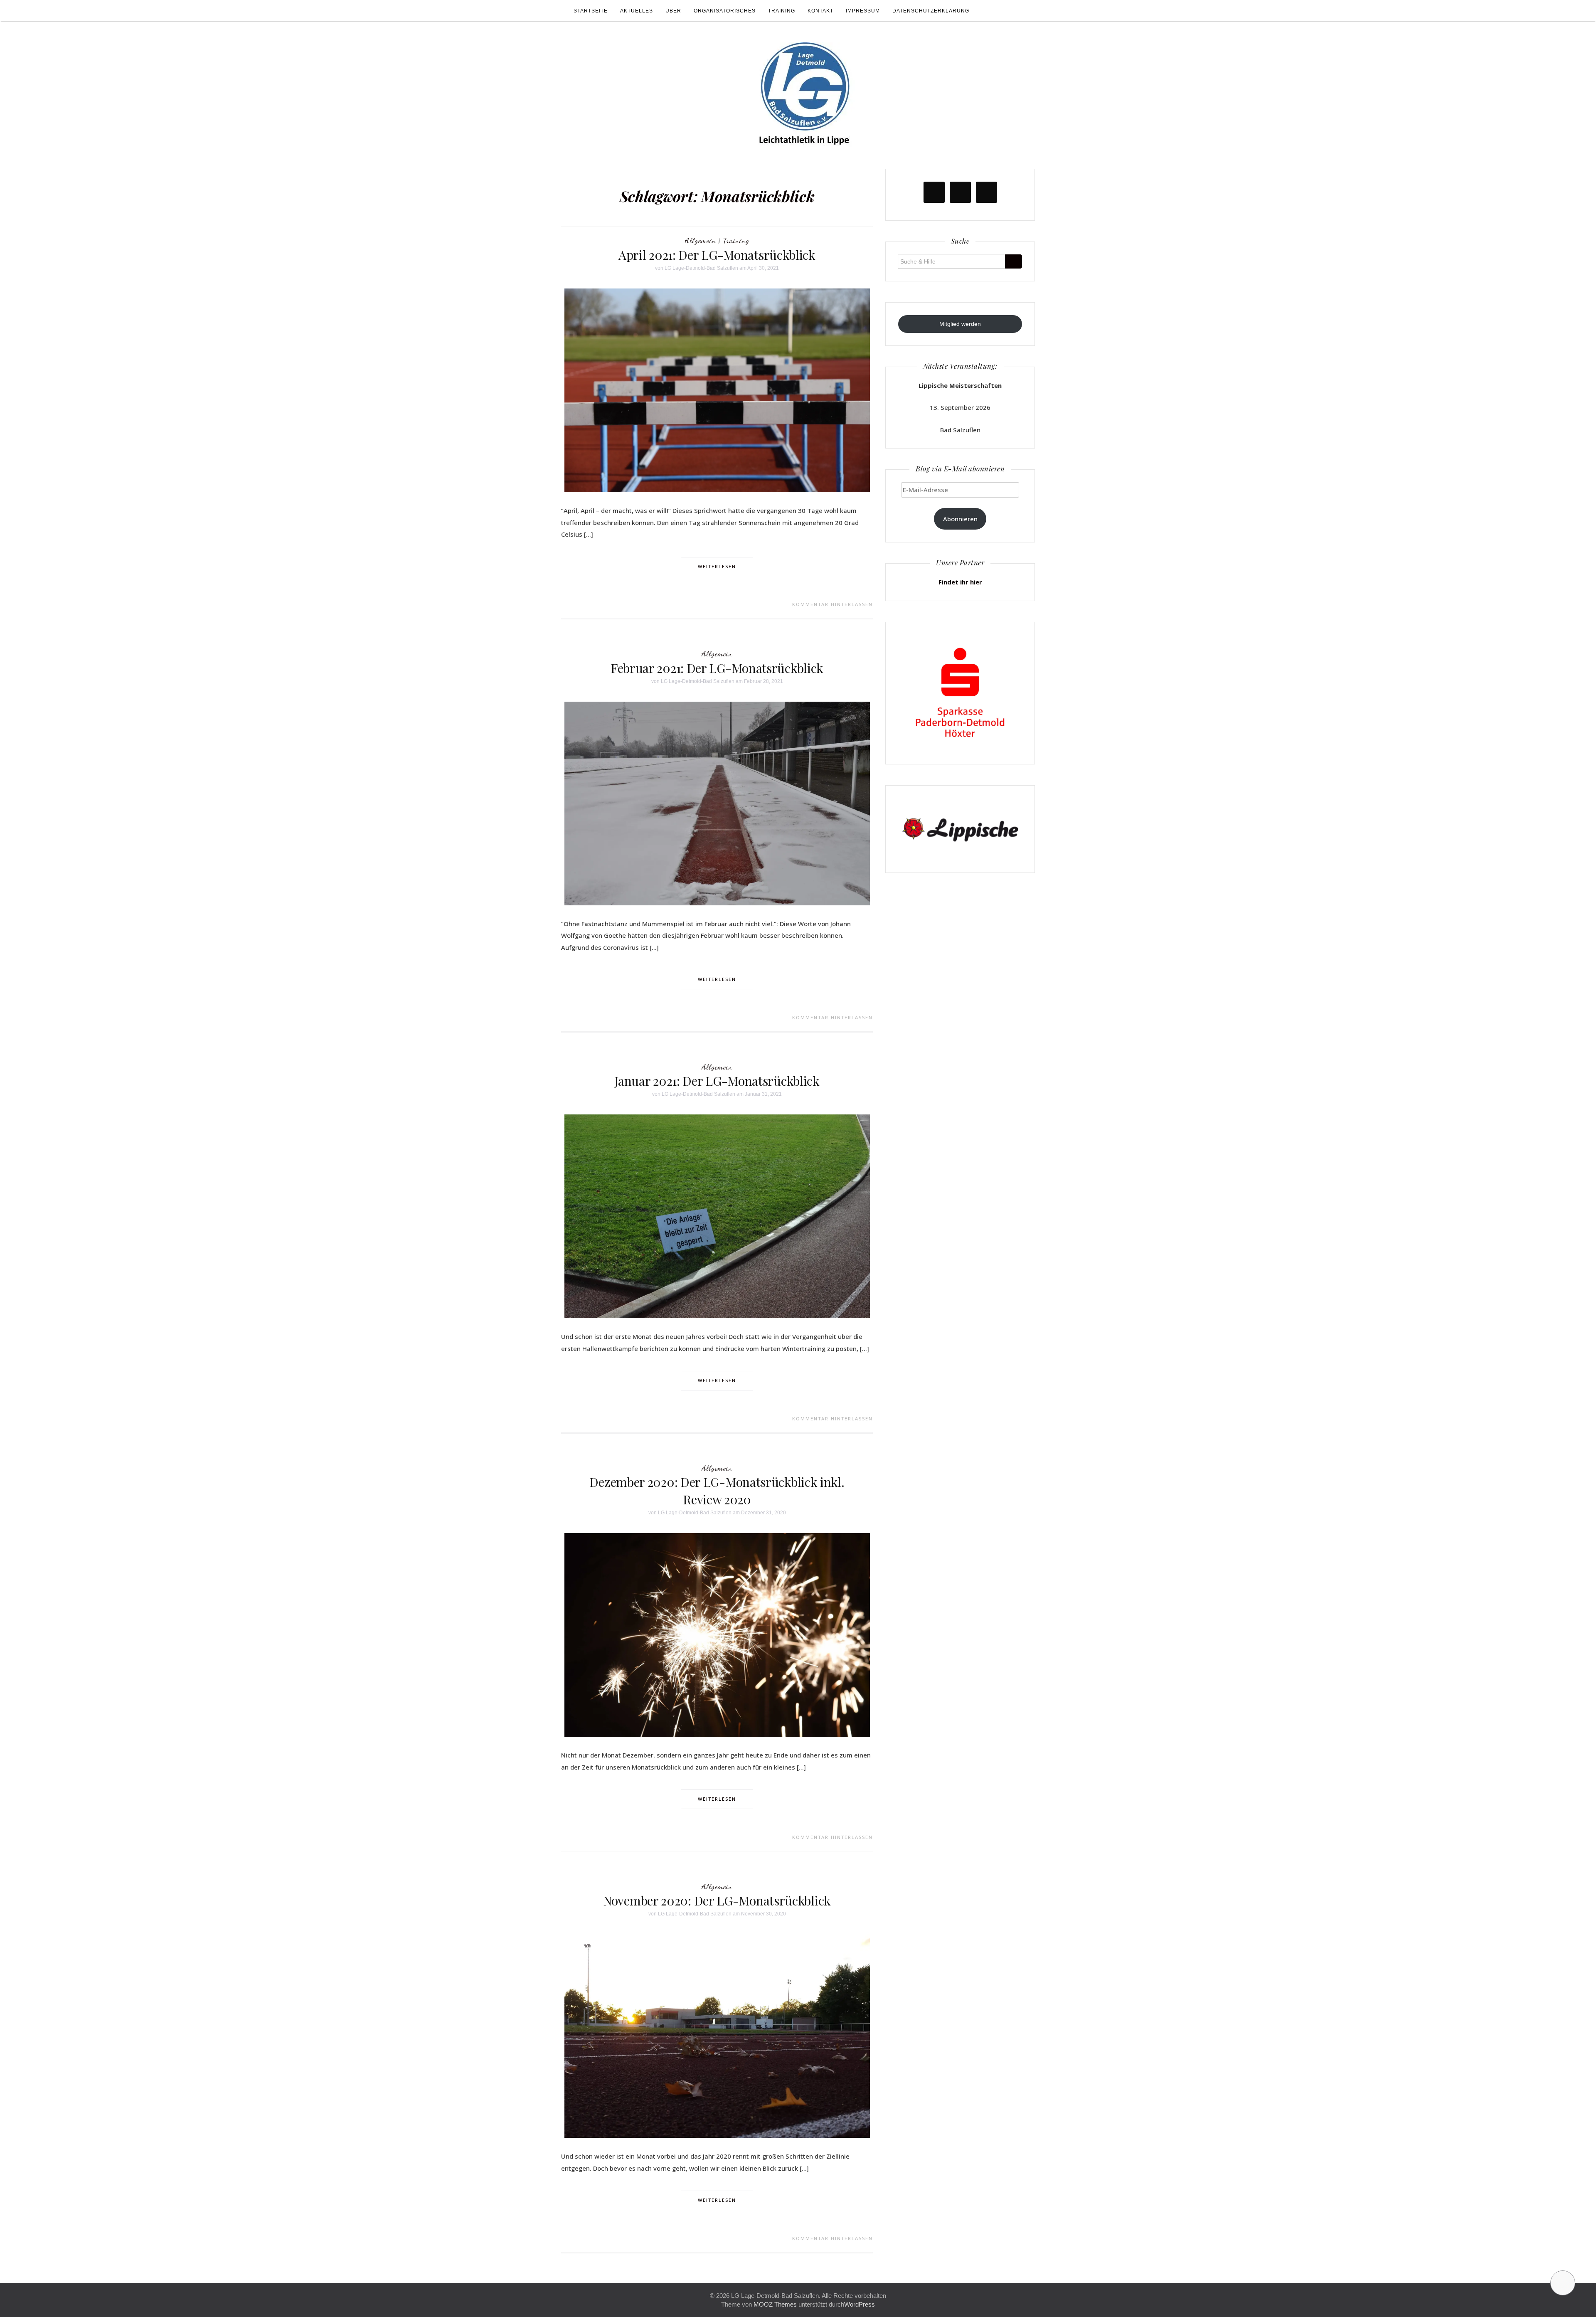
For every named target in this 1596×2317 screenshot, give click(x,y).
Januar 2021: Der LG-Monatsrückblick (717, 1081)
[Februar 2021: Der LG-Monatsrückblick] (717, 803)
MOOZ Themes (775, 2304)
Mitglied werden (960, 324)
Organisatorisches (725, 11)
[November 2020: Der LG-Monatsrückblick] (717, 2036)
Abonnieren (960, 519)
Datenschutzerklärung (931, 11)
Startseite (591, 11)
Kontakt (820, 11)
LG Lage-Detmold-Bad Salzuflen (701, 268)
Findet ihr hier (960, 582)
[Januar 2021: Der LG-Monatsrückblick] (717, 1216)
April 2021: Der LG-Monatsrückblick (717, 255)
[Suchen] (1014, 261)
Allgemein (700, 240)
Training (782, 11)
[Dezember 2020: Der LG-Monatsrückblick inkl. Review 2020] (717, 1634)
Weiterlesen (717, 566)
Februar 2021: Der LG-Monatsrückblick (717, 668)
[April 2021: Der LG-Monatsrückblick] (717, 390)
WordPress (860, 2304)
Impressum (863, 11)
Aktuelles (637, 11)
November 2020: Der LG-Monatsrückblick (717, 1900)
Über (673, 11)
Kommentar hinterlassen (832, 604)
